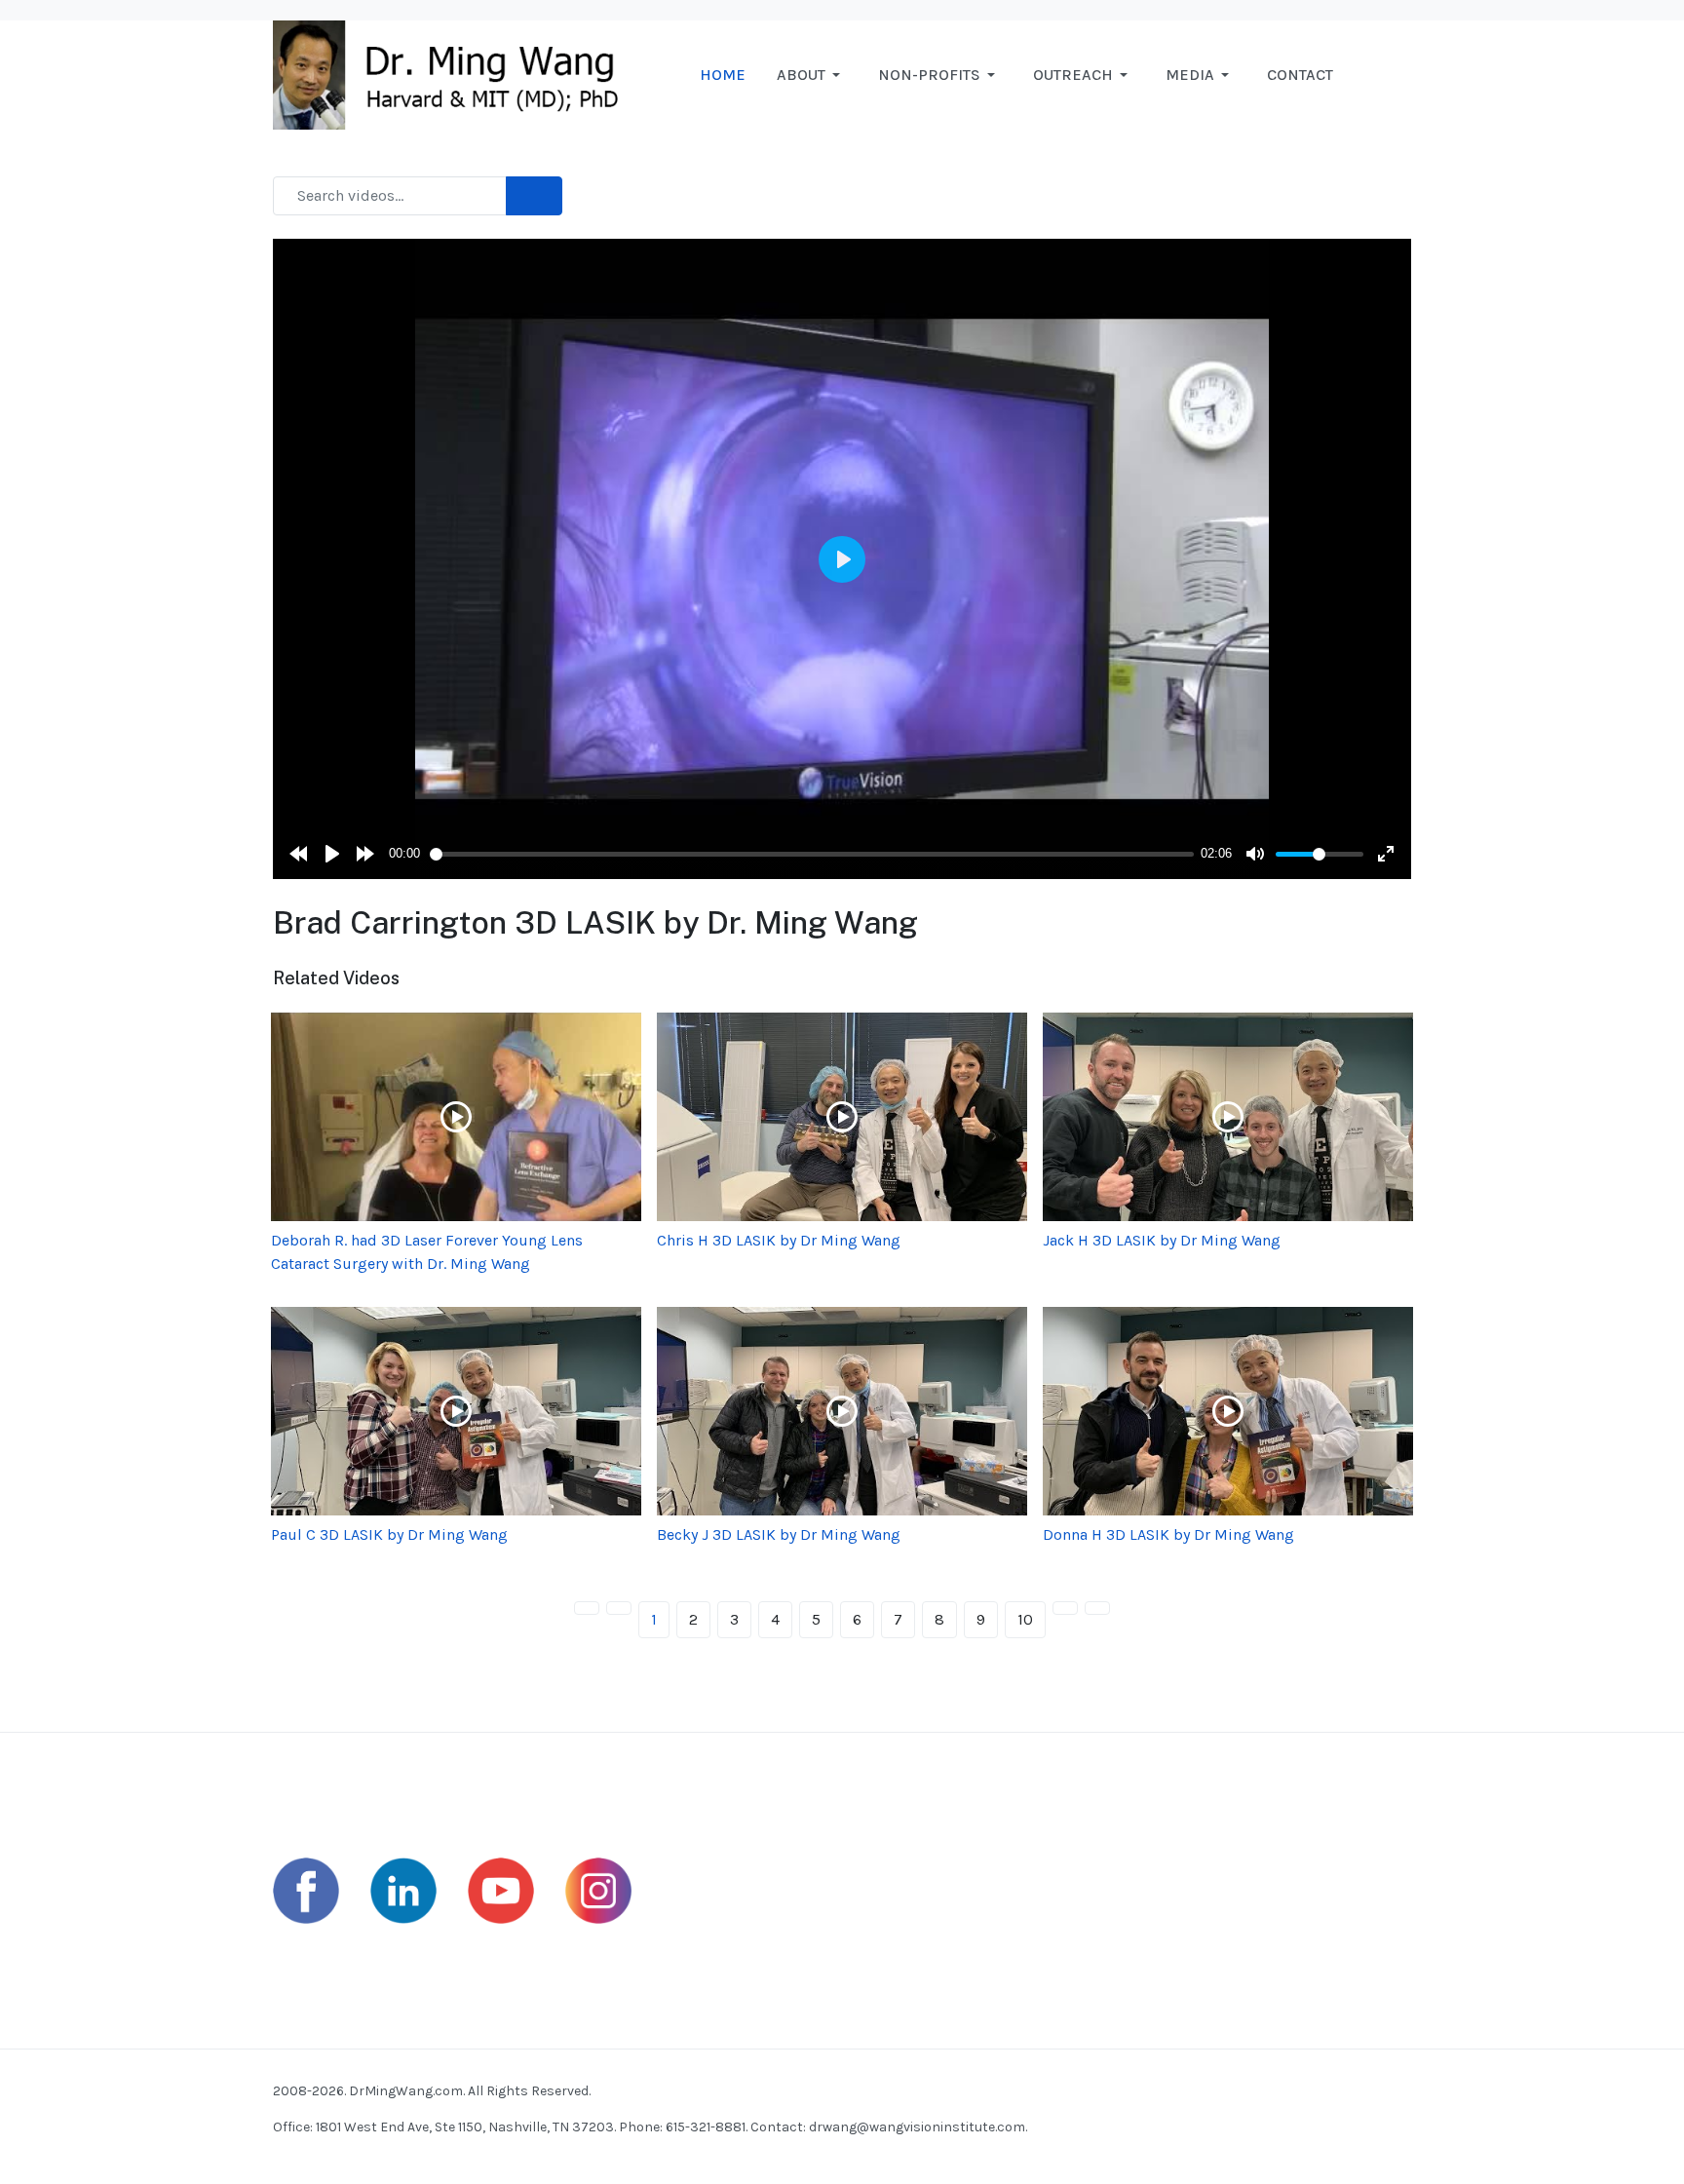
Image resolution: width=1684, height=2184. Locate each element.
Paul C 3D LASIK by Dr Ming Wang (389, 1534)
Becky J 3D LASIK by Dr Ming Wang (779, 1534)
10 (1025, 1619)
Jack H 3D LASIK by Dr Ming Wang (1162, 1240)
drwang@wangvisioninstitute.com (917, 2127)
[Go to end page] (1097, 1608)
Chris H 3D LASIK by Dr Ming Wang (779, 1240)
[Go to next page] (1065, 1608)
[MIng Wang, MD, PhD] (455, 74)
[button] (812, 75)
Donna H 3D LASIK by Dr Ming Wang (1168, 1534)
